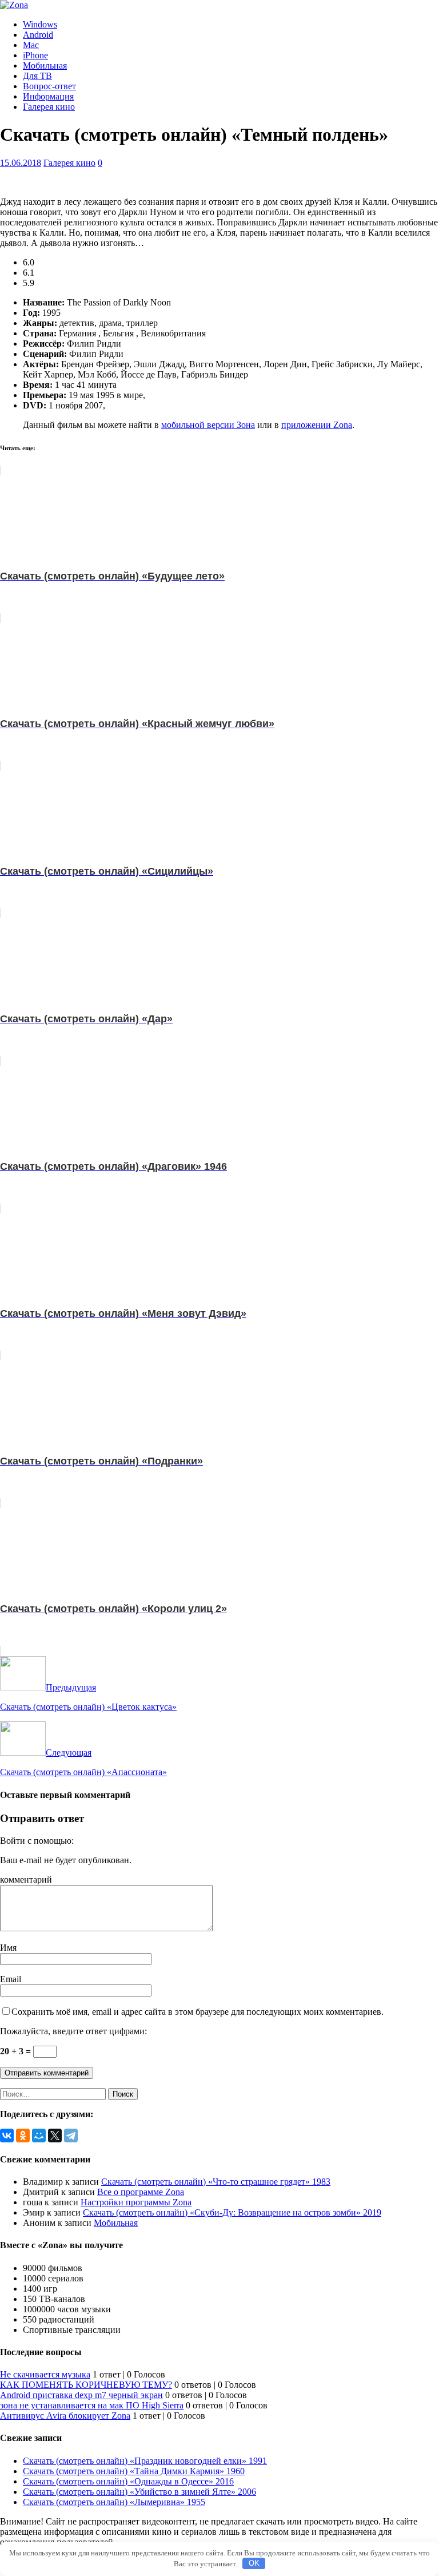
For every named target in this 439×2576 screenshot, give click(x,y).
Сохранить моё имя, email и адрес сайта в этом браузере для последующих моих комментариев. (197, 2012)
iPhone (35, 55)
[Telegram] (71, 2136)
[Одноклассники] (23, 2136)
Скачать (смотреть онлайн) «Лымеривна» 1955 (114, 2502)
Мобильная (45, 66)
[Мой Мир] (39, 2136)
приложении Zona (317, 425)
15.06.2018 (21, 163)
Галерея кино (49, 107)
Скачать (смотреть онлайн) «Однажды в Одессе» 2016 (128, 2481)
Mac (31, 45)
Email (11, 1979)
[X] (55, 2136)
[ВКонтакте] (7, 2136)
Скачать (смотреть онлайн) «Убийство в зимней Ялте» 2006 (139, 2492)
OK (254, 2563)
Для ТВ (37, 76)
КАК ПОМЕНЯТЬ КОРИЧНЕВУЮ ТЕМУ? (86, 2385)
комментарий (26, 1880)
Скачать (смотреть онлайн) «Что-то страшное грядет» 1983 (216, 2182)
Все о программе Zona (141, 2192)
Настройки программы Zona (136, 2202)
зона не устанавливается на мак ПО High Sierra (92, 2405)
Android (38, 35)
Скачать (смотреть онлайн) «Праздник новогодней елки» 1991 (145, 2461)
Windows (40, 24)
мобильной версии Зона (208, 425)
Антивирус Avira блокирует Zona (65, 2416)
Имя (8, 1948)
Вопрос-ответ (49, 86)
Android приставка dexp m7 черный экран (81, 2395)
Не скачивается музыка (45, 2374)
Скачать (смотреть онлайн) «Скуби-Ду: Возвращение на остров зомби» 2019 (232, 2212)
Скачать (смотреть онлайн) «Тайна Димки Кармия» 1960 (134, 2471)
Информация (48, 96)
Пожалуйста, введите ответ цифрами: (73, 2031)
